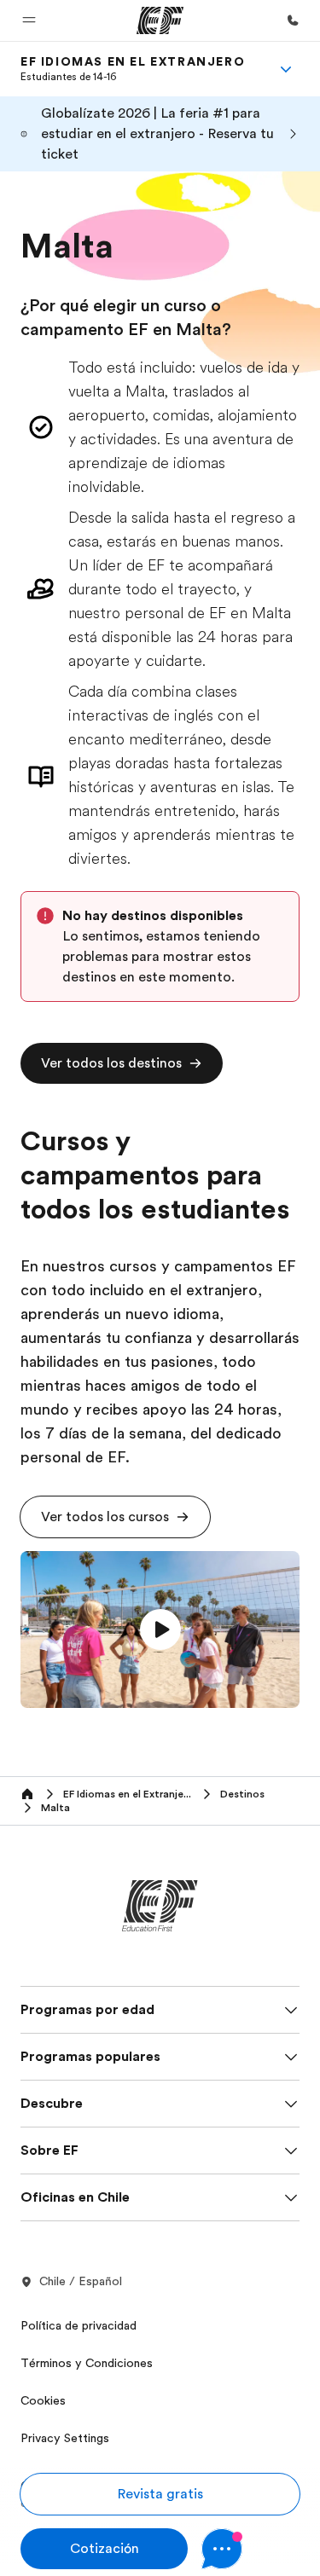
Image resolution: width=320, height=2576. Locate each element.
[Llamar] (293, 20)
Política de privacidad (79, 2325)
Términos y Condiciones (87, 2363)
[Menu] (286, 69)
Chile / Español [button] (81, 2281)
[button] (29, 20)
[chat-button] (250, 2549)
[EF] (160, 20)
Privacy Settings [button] (65, 2438)
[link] (133, 69)
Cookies (43, 2400)
